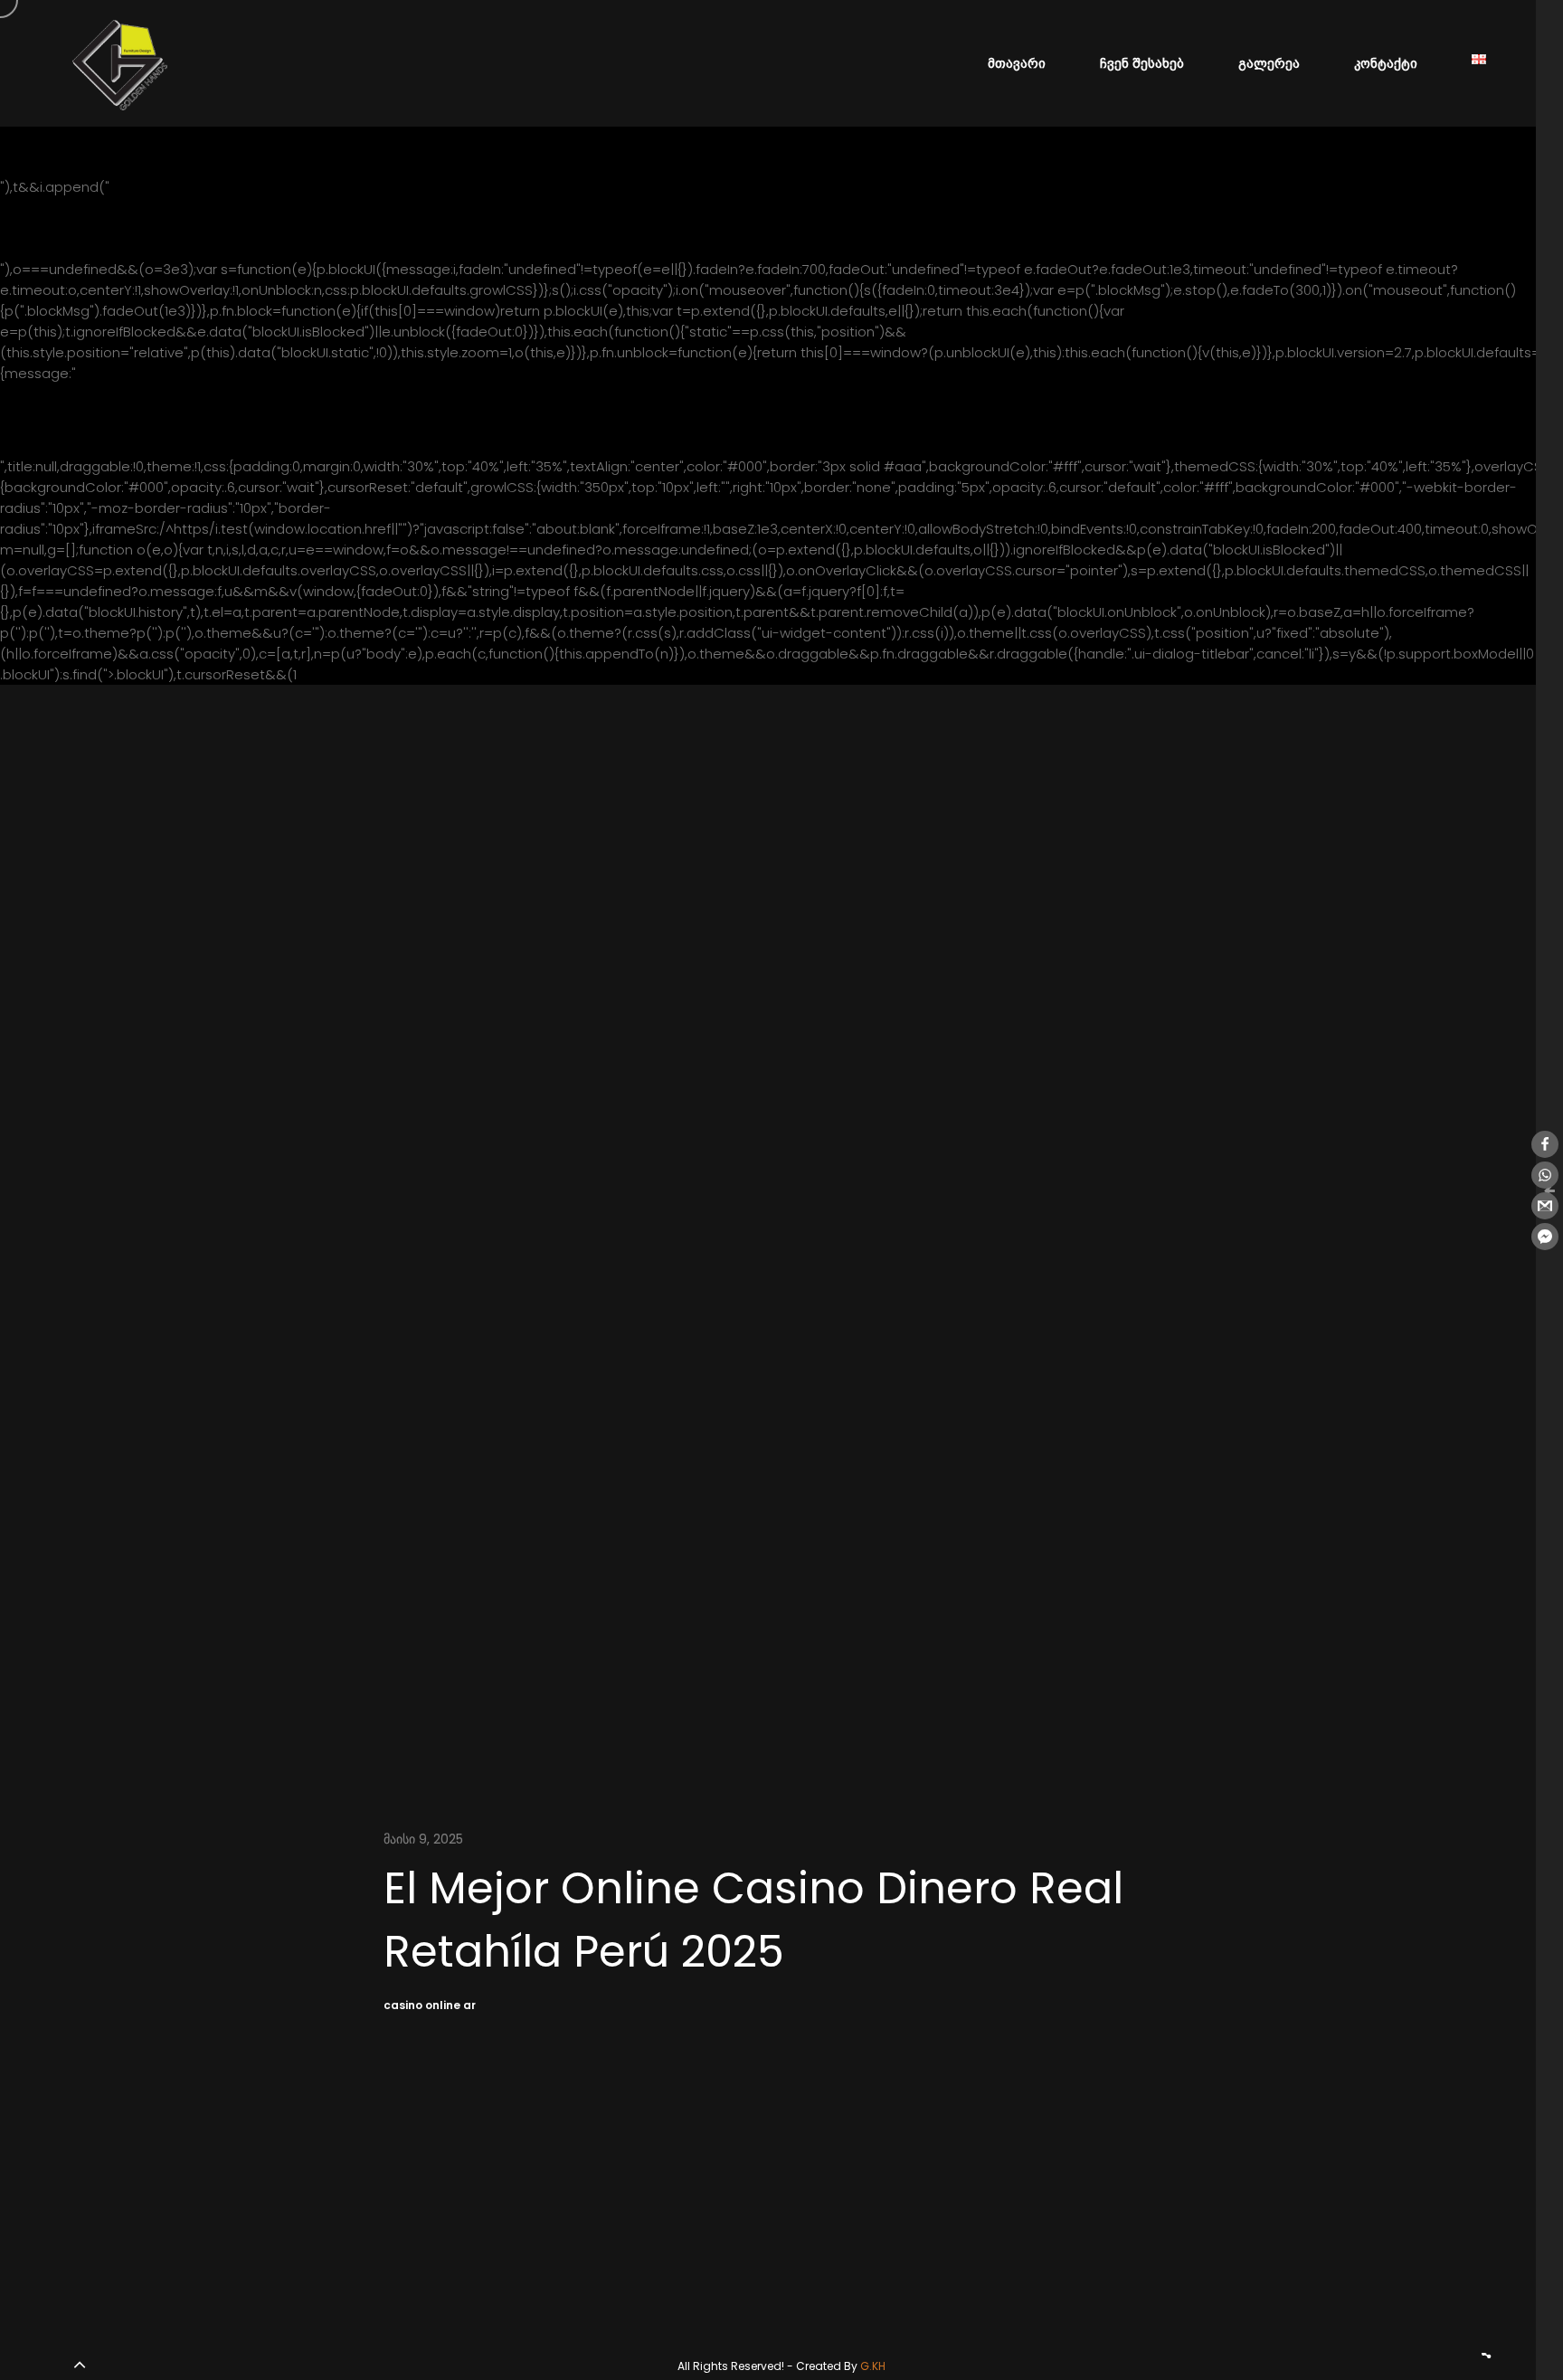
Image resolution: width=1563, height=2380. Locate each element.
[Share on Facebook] (1545, 1144)
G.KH (873, 2366)
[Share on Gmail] (1545, 1206)
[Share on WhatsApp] (1545, 1175)
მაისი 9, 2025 (423, 1839)
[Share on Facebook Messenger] (1545, 1237)
